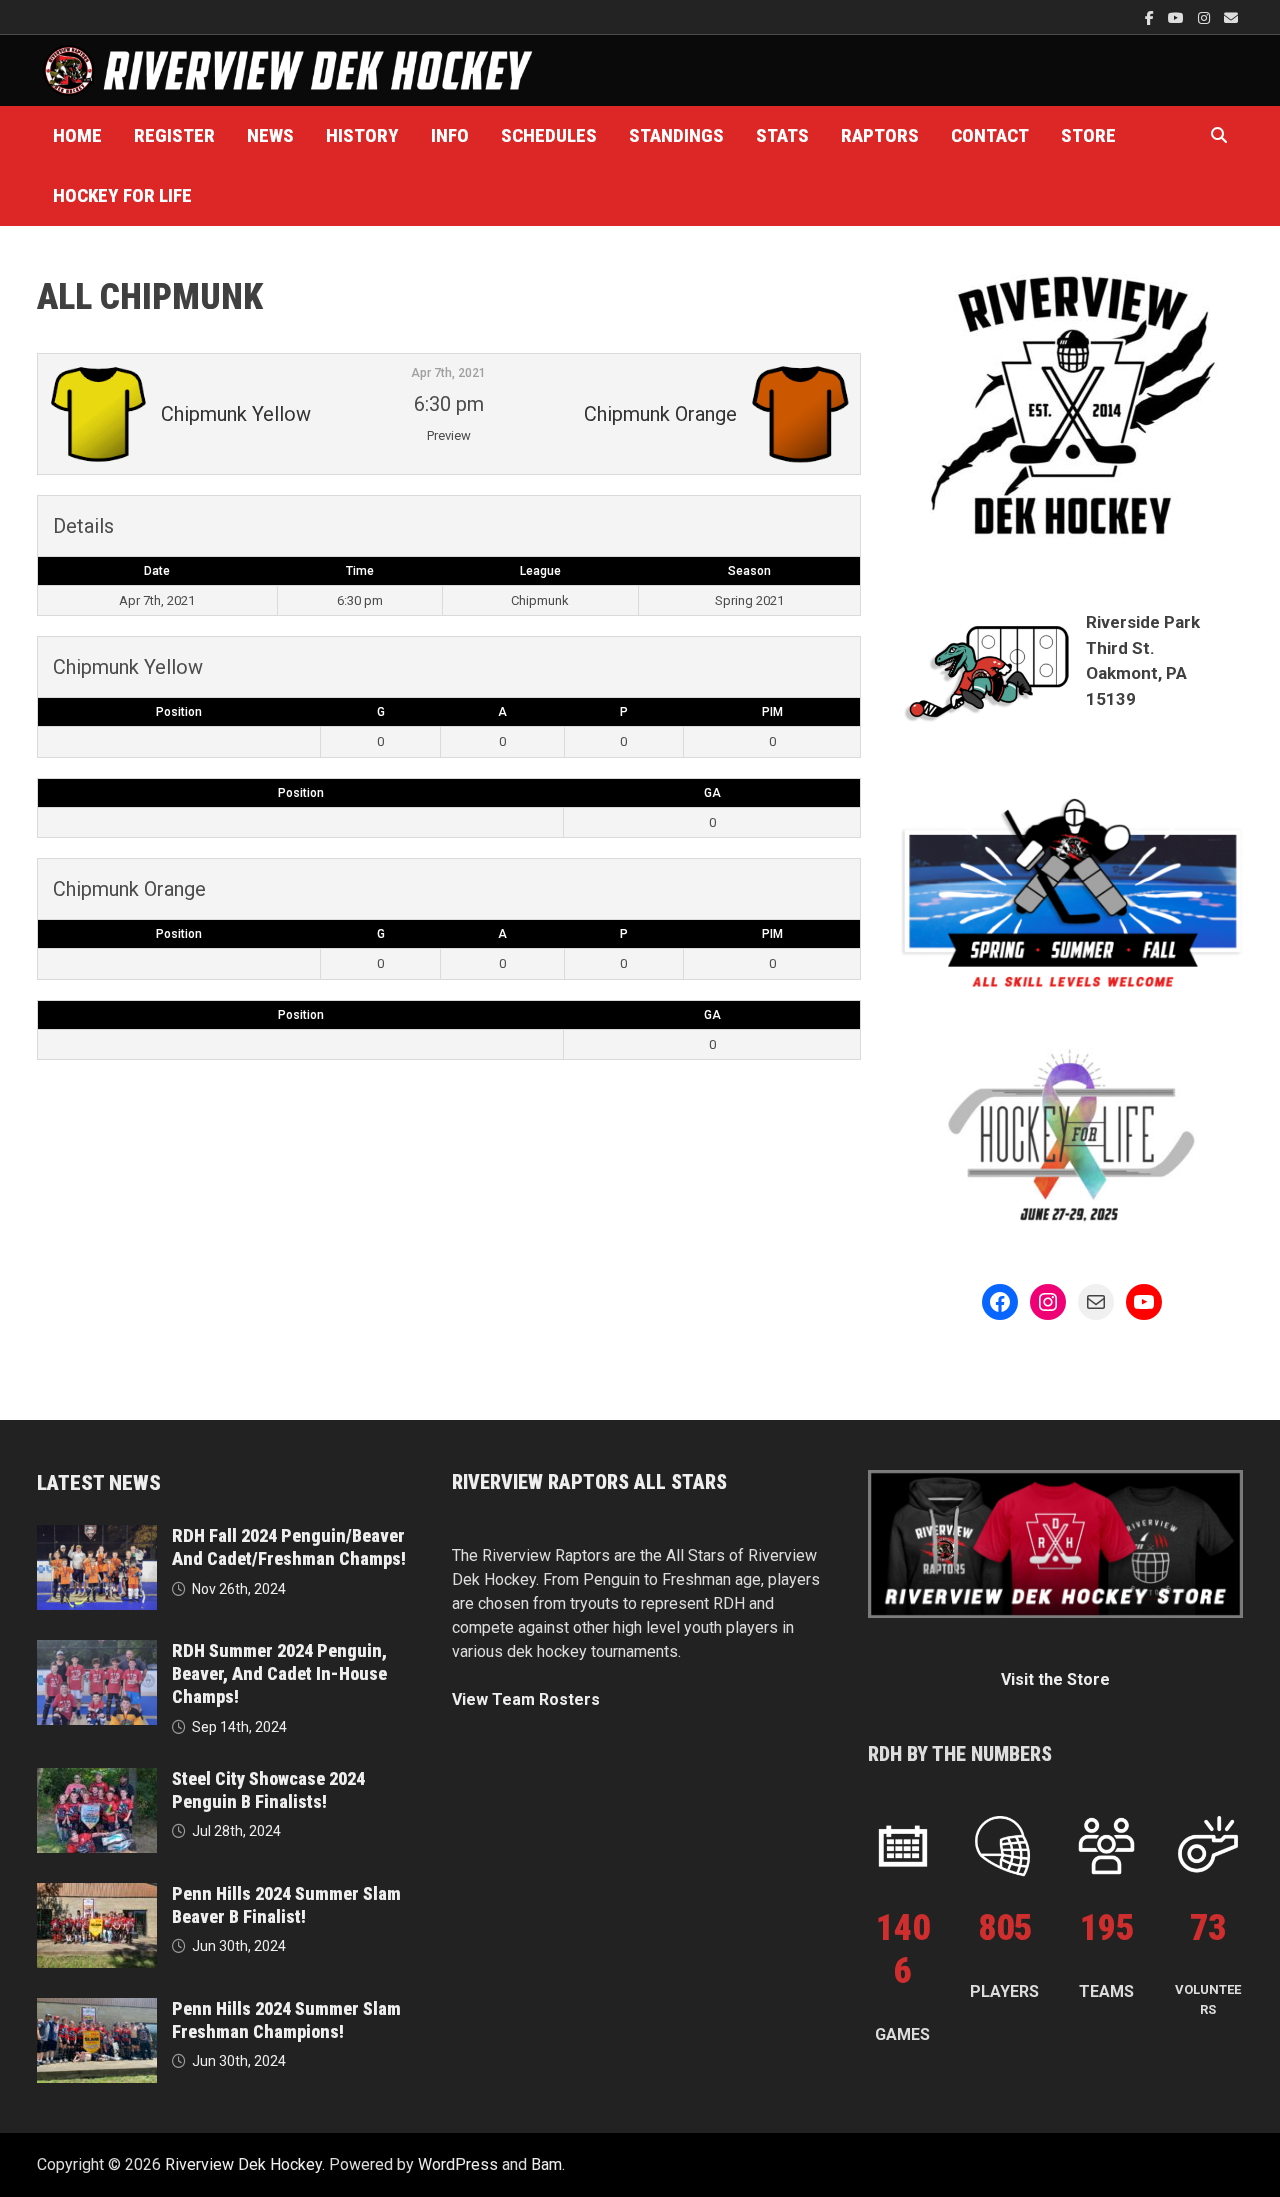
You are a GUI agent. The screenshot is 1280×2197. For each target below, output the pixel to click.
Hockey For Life (122, 195)
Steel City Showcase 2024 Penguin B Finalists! (268, 1790)
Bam (546, 2164)
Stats (782, 135)
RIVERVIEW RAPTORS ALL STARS (589, 1482)
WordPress (458, 2164)
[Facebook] (1151, 17)
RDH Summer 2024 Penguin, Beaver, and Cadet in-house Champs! (279, 1673)
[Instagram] (1206, 17)
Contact (990, 135)
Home (77, 135)
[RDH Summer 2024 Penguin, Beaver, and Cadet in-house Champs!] (97, 1651)
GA (712, 793)
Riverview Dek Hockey (243, 2164)
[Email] (1231, 17)
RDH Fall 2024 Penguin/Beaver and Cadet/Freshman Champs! (289, 1547)
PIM (772, 712)
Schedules (549, 135)
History (362, 135)
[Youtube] (1178, 17)
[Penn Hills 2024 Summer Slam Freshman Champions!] (97, 2009)
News (270, 135)
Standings (676, 135)
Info (450, 135)
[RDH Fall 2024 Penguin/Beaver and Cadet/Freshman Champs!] (97, 1536)
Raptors (880, 135)
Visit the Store (1055, 1679)
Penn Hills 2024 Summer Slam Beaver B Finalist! (286, 1905)
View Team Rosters (526, 1699)
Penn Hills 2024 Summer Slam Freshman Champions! (286, 2020)
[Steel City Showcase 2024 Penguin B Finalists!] (97, 1779)
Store (1088, 135)
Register (174, 135)
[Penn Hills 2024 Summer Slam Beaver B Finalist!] (97, 1894)
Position (179, 712)
